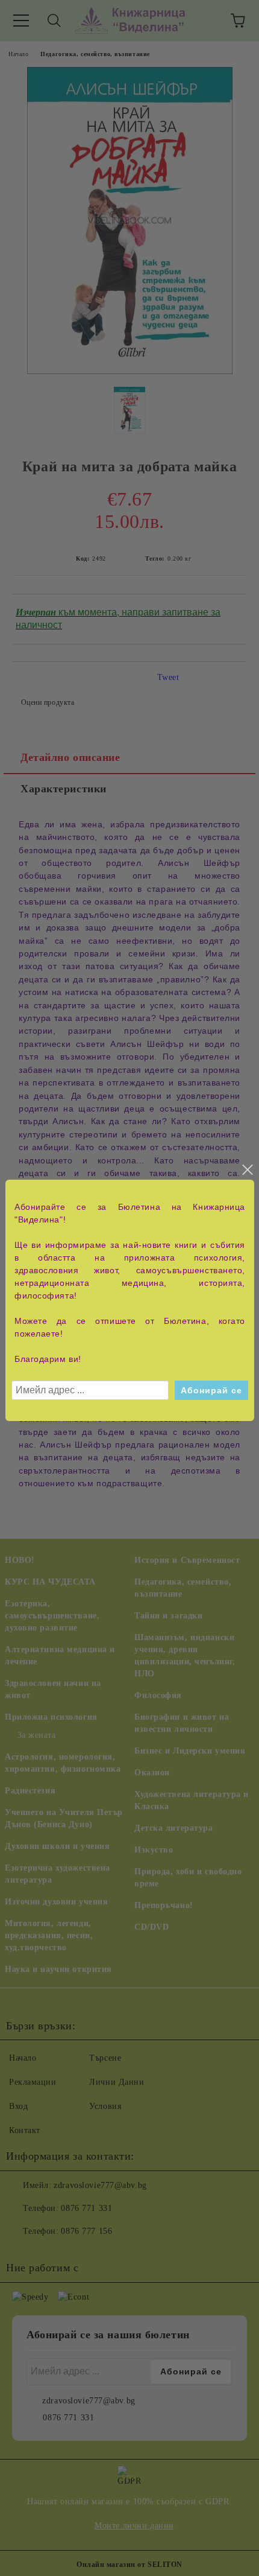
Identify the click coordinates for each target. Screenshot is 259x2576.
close (247, 1170)
